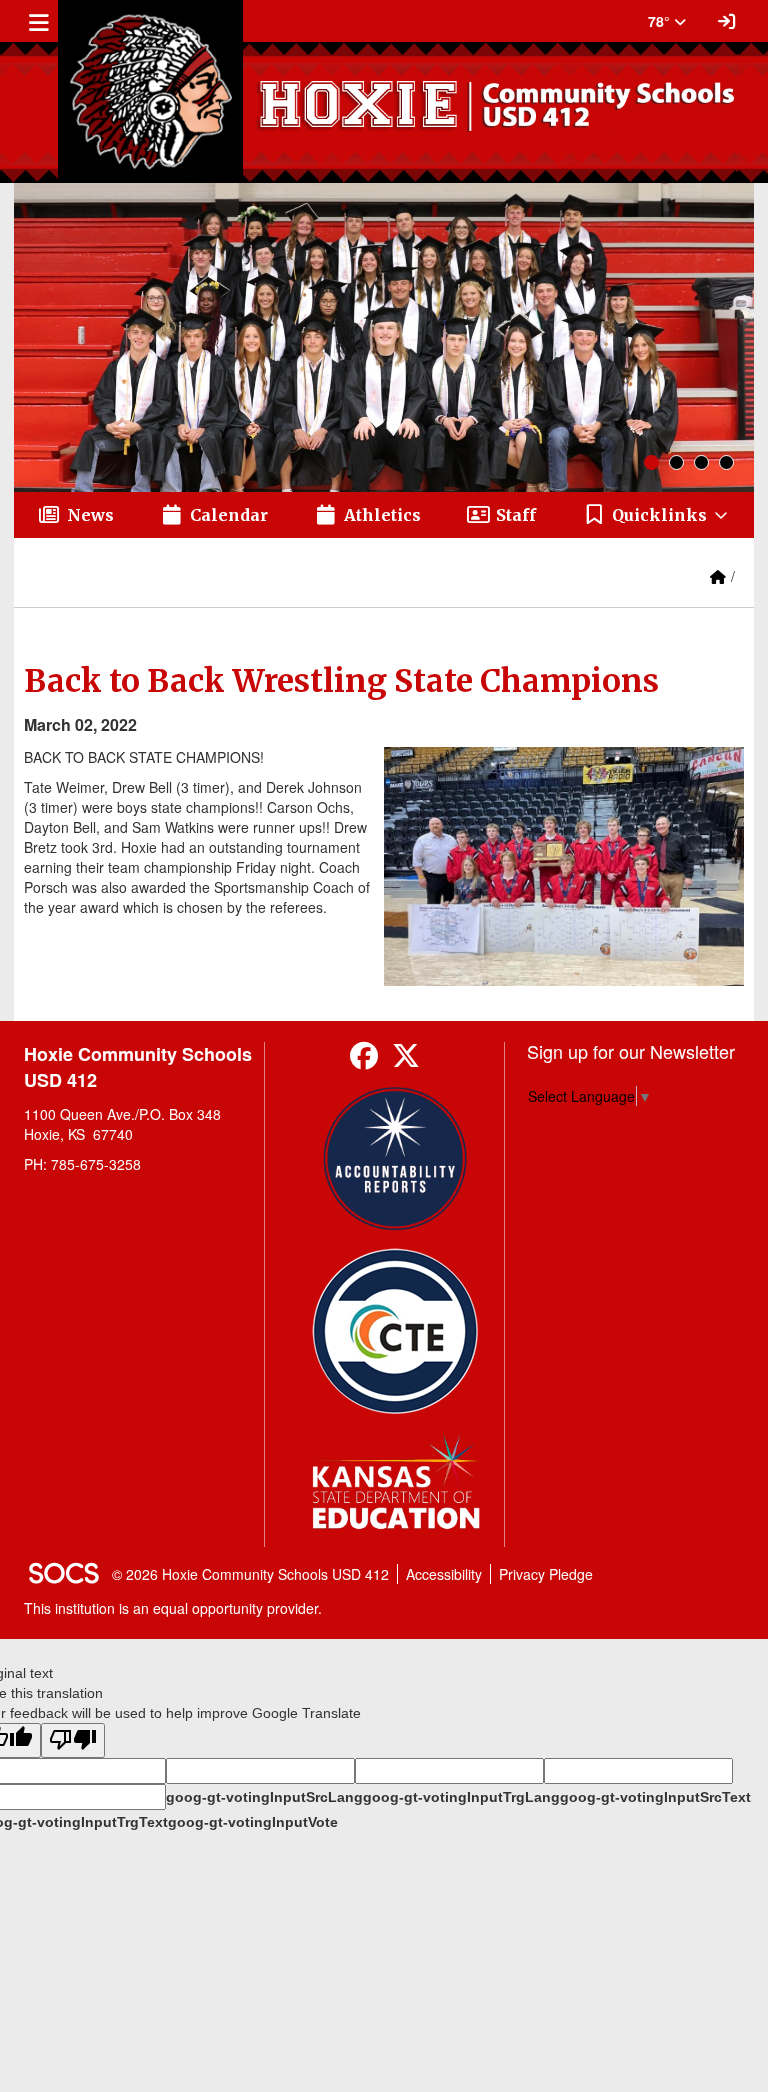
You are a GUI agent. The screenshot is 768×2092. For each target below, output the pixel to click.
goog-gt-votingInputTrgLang (461, 1797)
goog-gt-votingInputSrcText (655, 1797)
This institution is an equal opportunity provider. (173, 1608)
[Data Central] (395, 1331)
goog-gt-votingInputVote (253, 1822)
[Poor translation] (73, 1740)
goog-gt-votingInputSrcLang (264, 1797)
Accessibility (444, 1574)
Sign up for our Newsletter (631, 1051)
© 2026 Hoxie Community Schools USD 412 (250, 1574)
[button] (656, 515)
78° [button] (661, 21)
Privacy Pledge (546, 1574)
